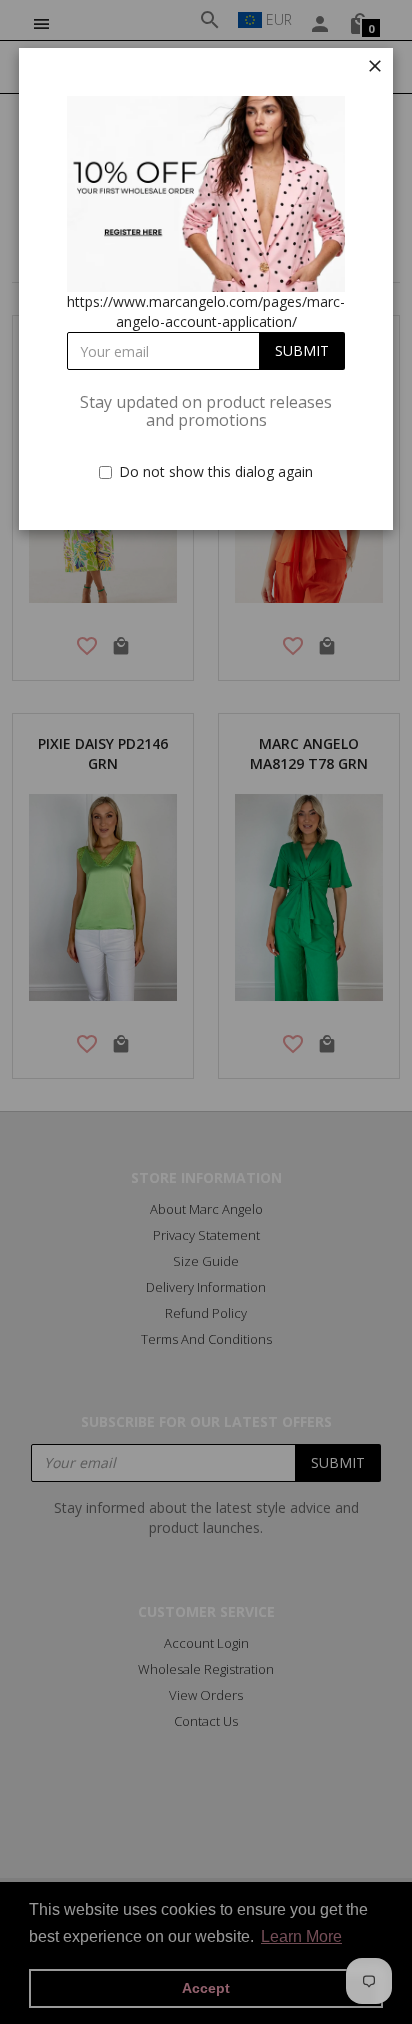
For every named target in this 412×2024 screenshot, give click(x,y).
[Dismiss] (375, 66)
